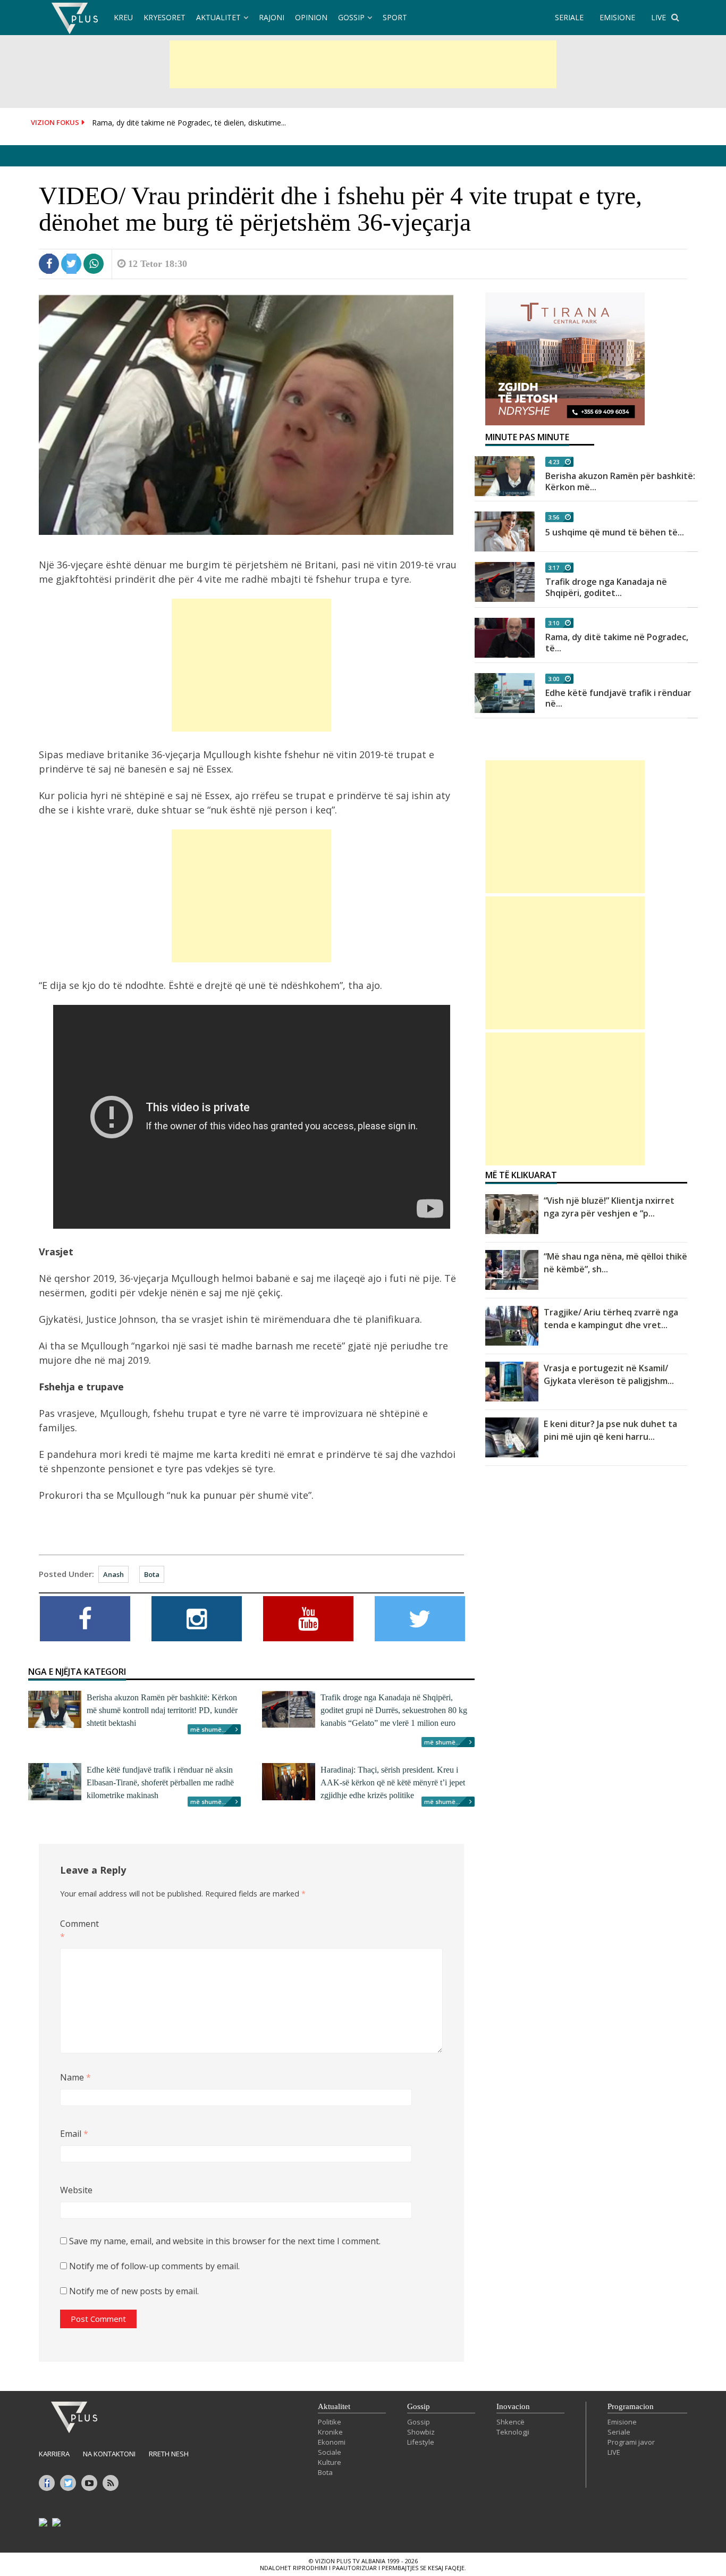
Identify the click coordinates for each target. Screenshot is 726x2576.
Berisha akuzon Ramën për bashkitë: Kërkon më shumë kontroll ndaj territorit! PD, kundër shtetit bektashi (162, 1710)
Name (75, 2077)
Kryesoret (164, 17)
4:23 (554, 462)
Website (76, 2190)
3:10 (554, 623)
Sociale (330, 2452)
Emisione (622, 2422)
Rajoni (272, 17)
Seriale (619, 2432)
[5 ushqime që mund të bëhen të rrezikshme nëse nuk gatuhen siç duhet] (505, 531)
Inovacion (513, 2406)
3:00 (554, 679)
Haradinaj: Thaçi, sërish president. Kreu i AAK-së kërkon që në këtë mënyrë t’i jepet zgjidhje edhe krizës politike (393, 1782)
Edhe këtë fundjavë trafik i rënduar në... (618, 698)
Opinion (311, 17)
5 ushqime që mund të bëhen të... (615, 532)
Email (74, 2134)
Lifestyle (421, 2442)
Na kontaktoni (109, 2454)
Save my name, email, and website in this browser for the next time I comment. (225, 2241)
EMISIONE (617, 17)
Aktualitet (218, 17)
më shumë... (208, 1729)
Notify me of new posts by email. (134, 2291)
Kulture (330, 2462)
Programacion (631, 2406)
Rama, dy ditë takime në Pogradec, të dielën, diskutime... (189, 123)
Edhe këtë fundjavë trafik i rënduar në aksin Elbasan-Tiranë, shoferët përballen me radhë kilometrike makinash (160, 1782)
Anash (113, 1574)
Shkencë (510, 2422)
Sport (395, 17)
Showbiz (421, 2432)
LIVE (659, 17)
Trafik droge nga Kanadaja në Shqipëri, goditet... (606, 587)
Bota (152, 1574)
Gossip (351, 17)
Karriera (54, 2454)
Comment (77, 1930)
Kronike (330, 2432)
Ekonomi (332, 2442)
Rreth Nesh (169, 2454)
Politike (330, 2422)
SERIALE (569, 17)
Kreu (123, 17)
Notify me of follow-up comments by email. (154, 2266)
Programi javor (631, 2442)
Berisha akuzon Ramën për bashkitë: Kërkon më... (620, 481)
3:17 (554, 568)
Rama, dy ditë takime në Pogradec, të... (617, 643)
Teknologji (513, 2432)
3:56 (554, 517)
